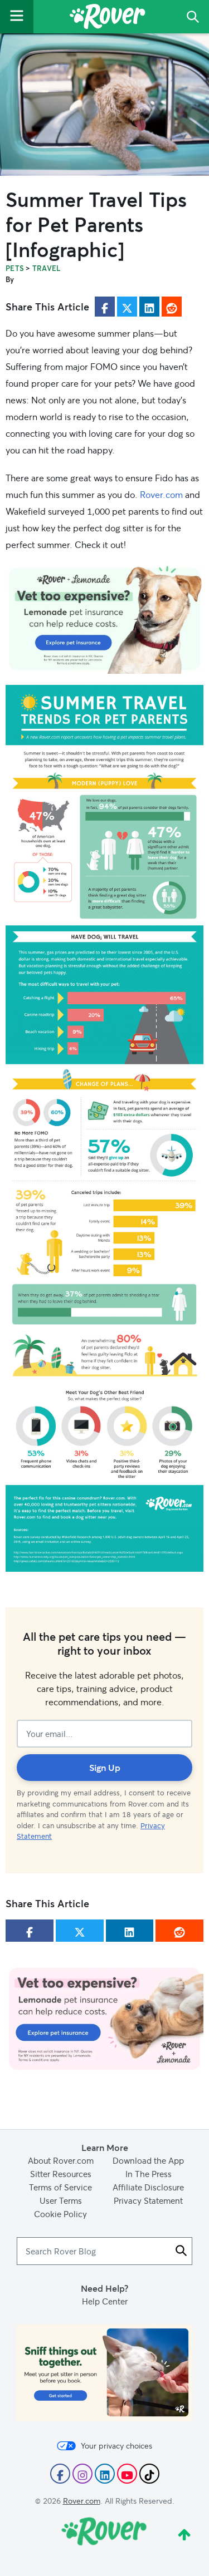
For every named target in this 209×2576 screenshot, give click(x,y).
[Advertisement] (104, 619)
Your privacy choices (116, 2446)
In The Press (149, 2174)
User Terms (61, 2200)
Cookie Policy (60, 2214)
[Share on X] (127, 307)
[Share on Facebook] (105, 307)
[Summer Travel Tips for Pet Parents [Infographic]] (104, 105)
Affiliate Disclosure (148, 2187)
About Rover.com (61, 2160)
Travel (47, 268)
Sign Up (105, 1767)
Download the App (148, 2160)
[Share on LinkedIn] (149, 307)
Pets (15, 268)
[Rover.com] (108, 18)
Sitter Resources (61, 2174)
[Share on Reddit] (172, 307)
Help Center (105, 2301)
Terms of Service (60, 2187)
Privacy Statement (148, 2200)
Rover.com (161, 494)
